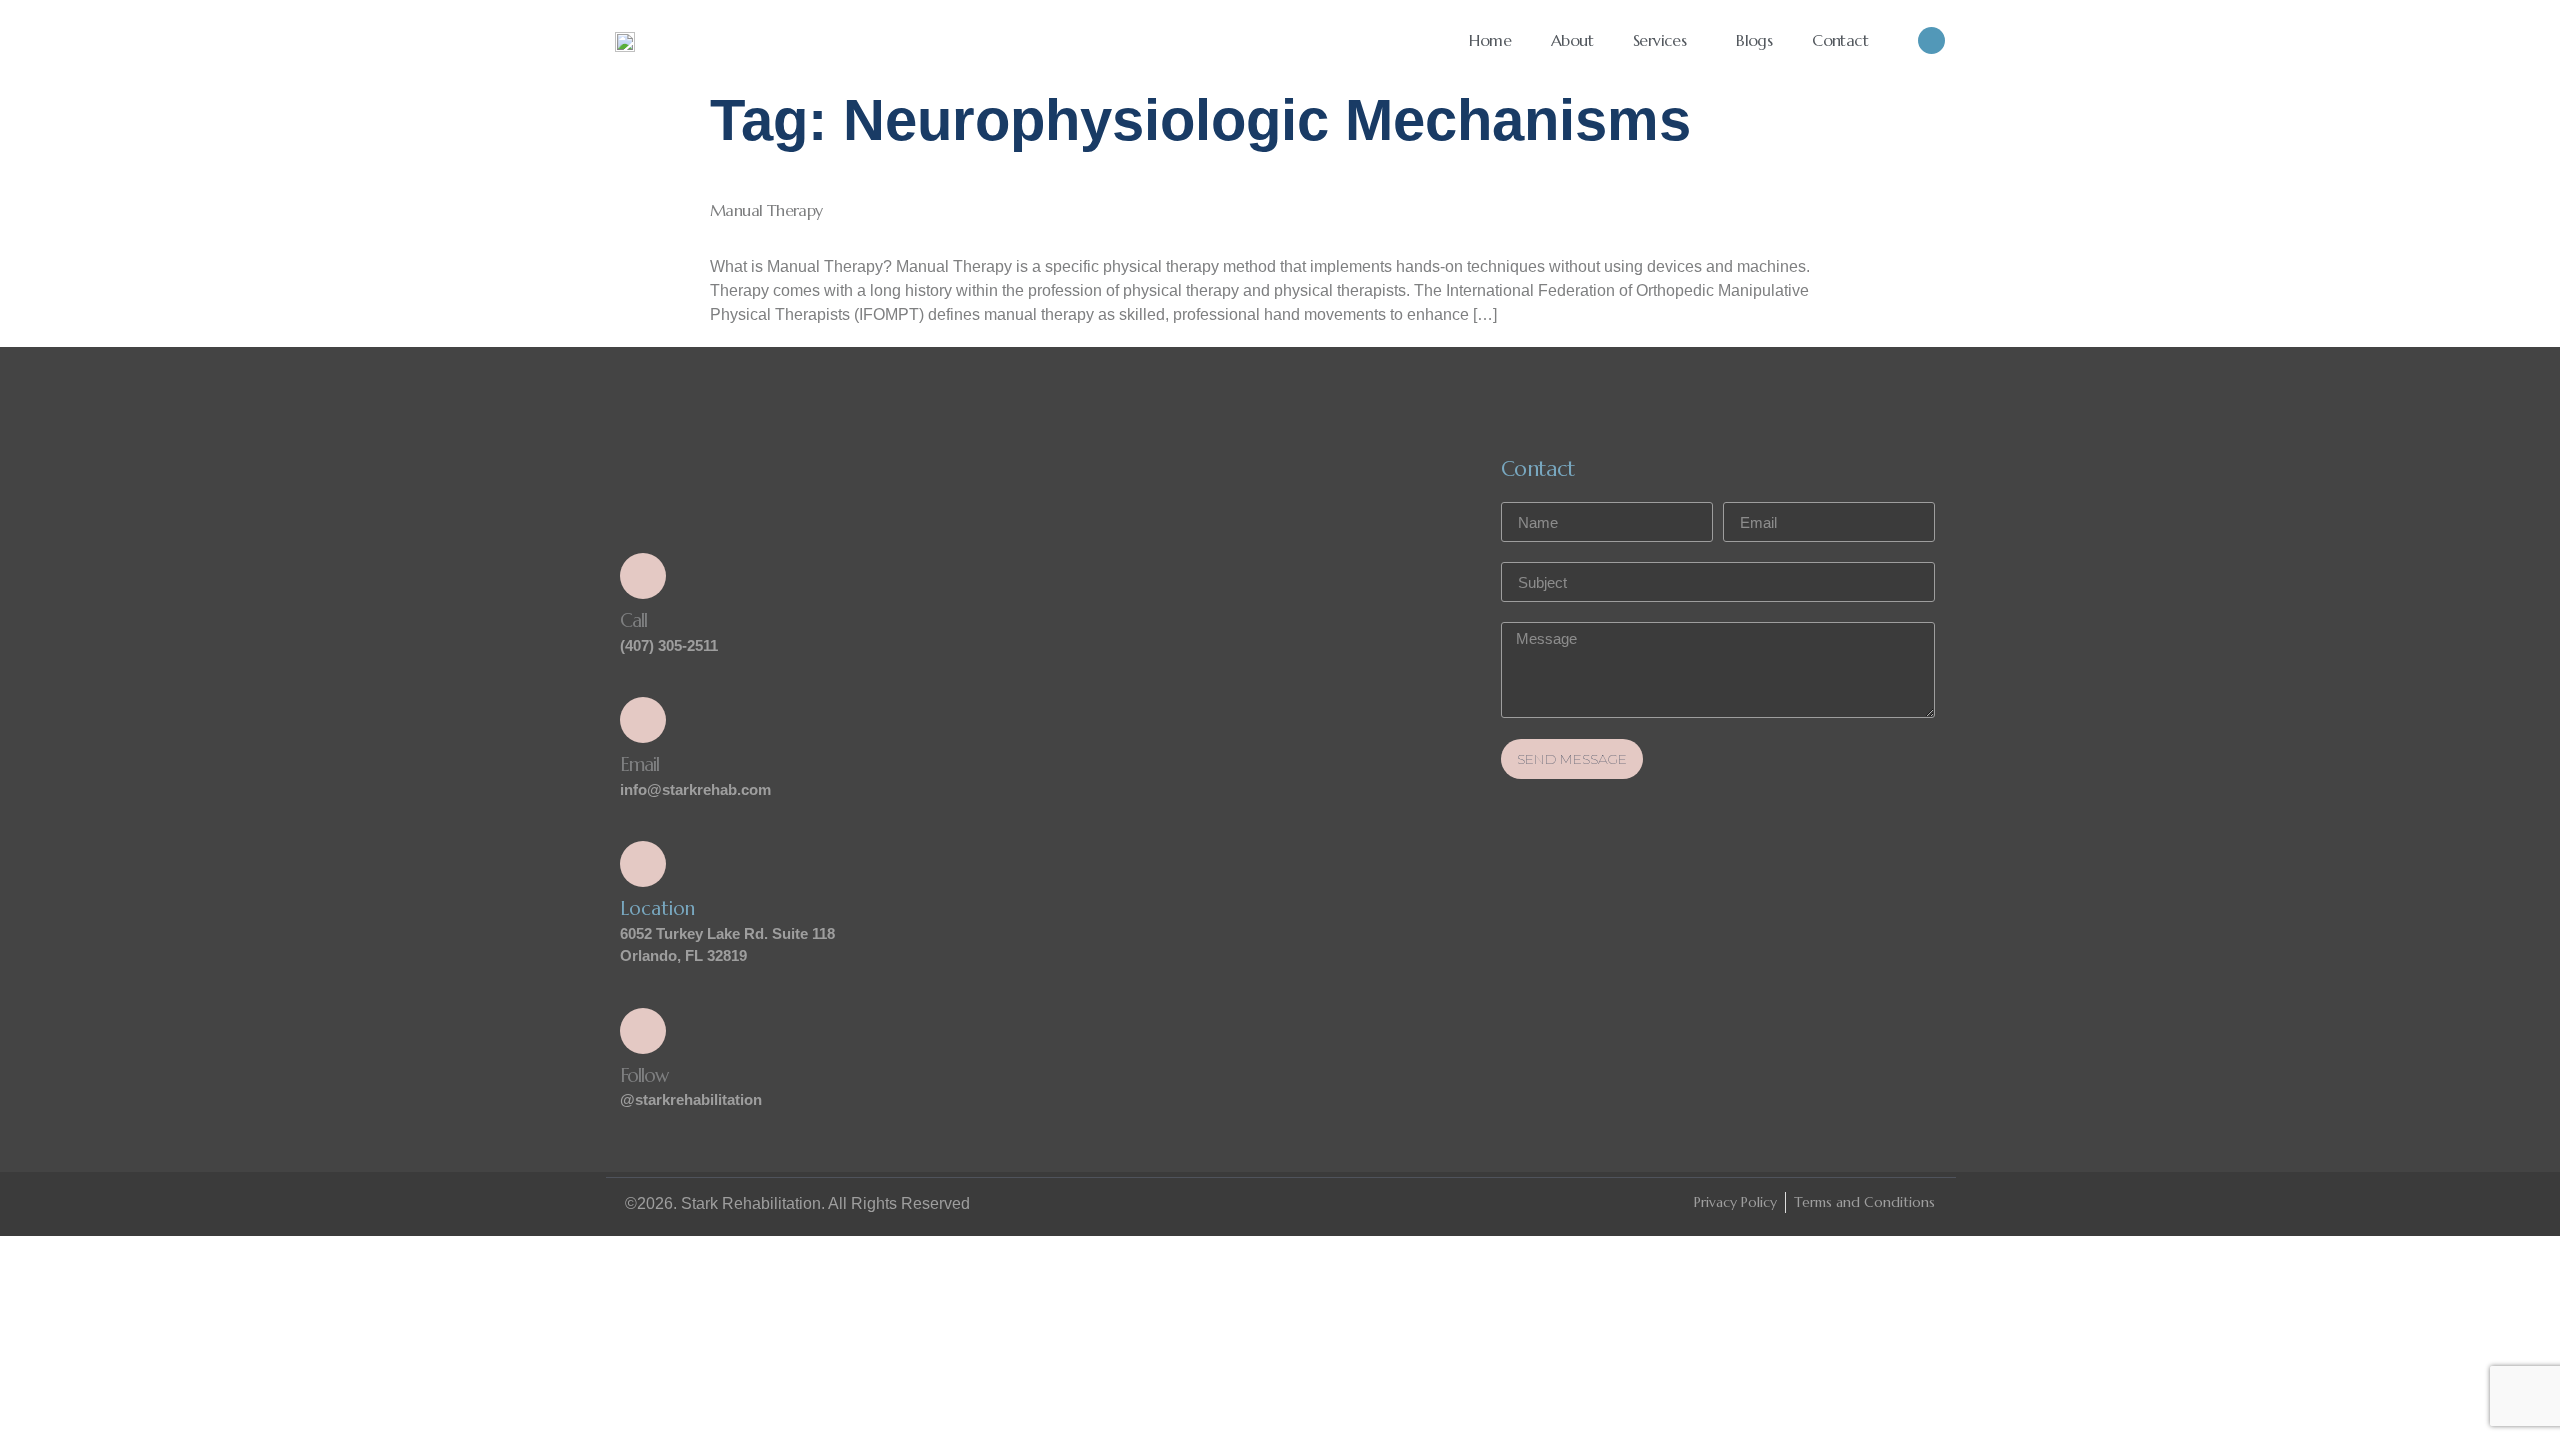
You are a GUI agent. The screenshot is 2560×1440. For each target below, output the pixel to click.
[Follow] (643, 1031)
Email (639, 764)
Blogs (1754, 40)
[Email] (643, 720)
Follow (644, 1075)
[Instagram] (1931, 40)
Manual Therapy (766, 210)
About (1572, 40)
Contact (1840, 40)
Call (633, 620)
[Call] (643, 576)
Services (1659, 40)
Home (1490, 40)
